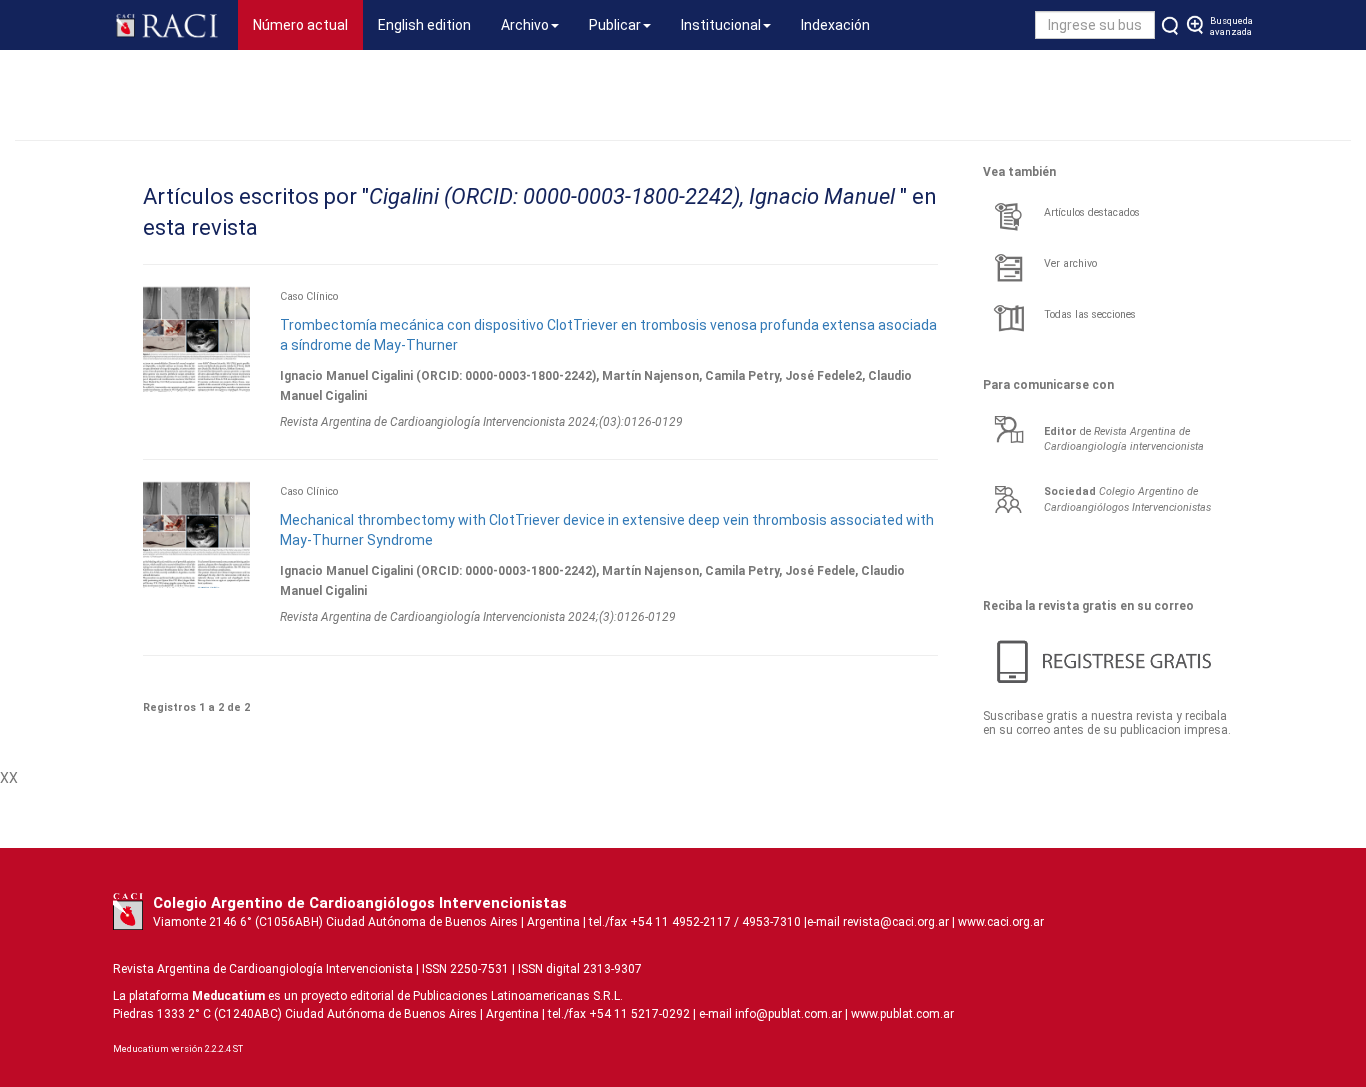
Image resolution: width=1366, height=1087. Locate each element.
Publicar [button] (615, 25)
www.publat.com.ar (901, 1014)
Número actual (308, 24)
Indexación (835, 25)
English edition (424, 25)
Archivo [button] (525, 25)
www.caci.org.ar (1001, 922)
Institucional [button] (721, 25)
